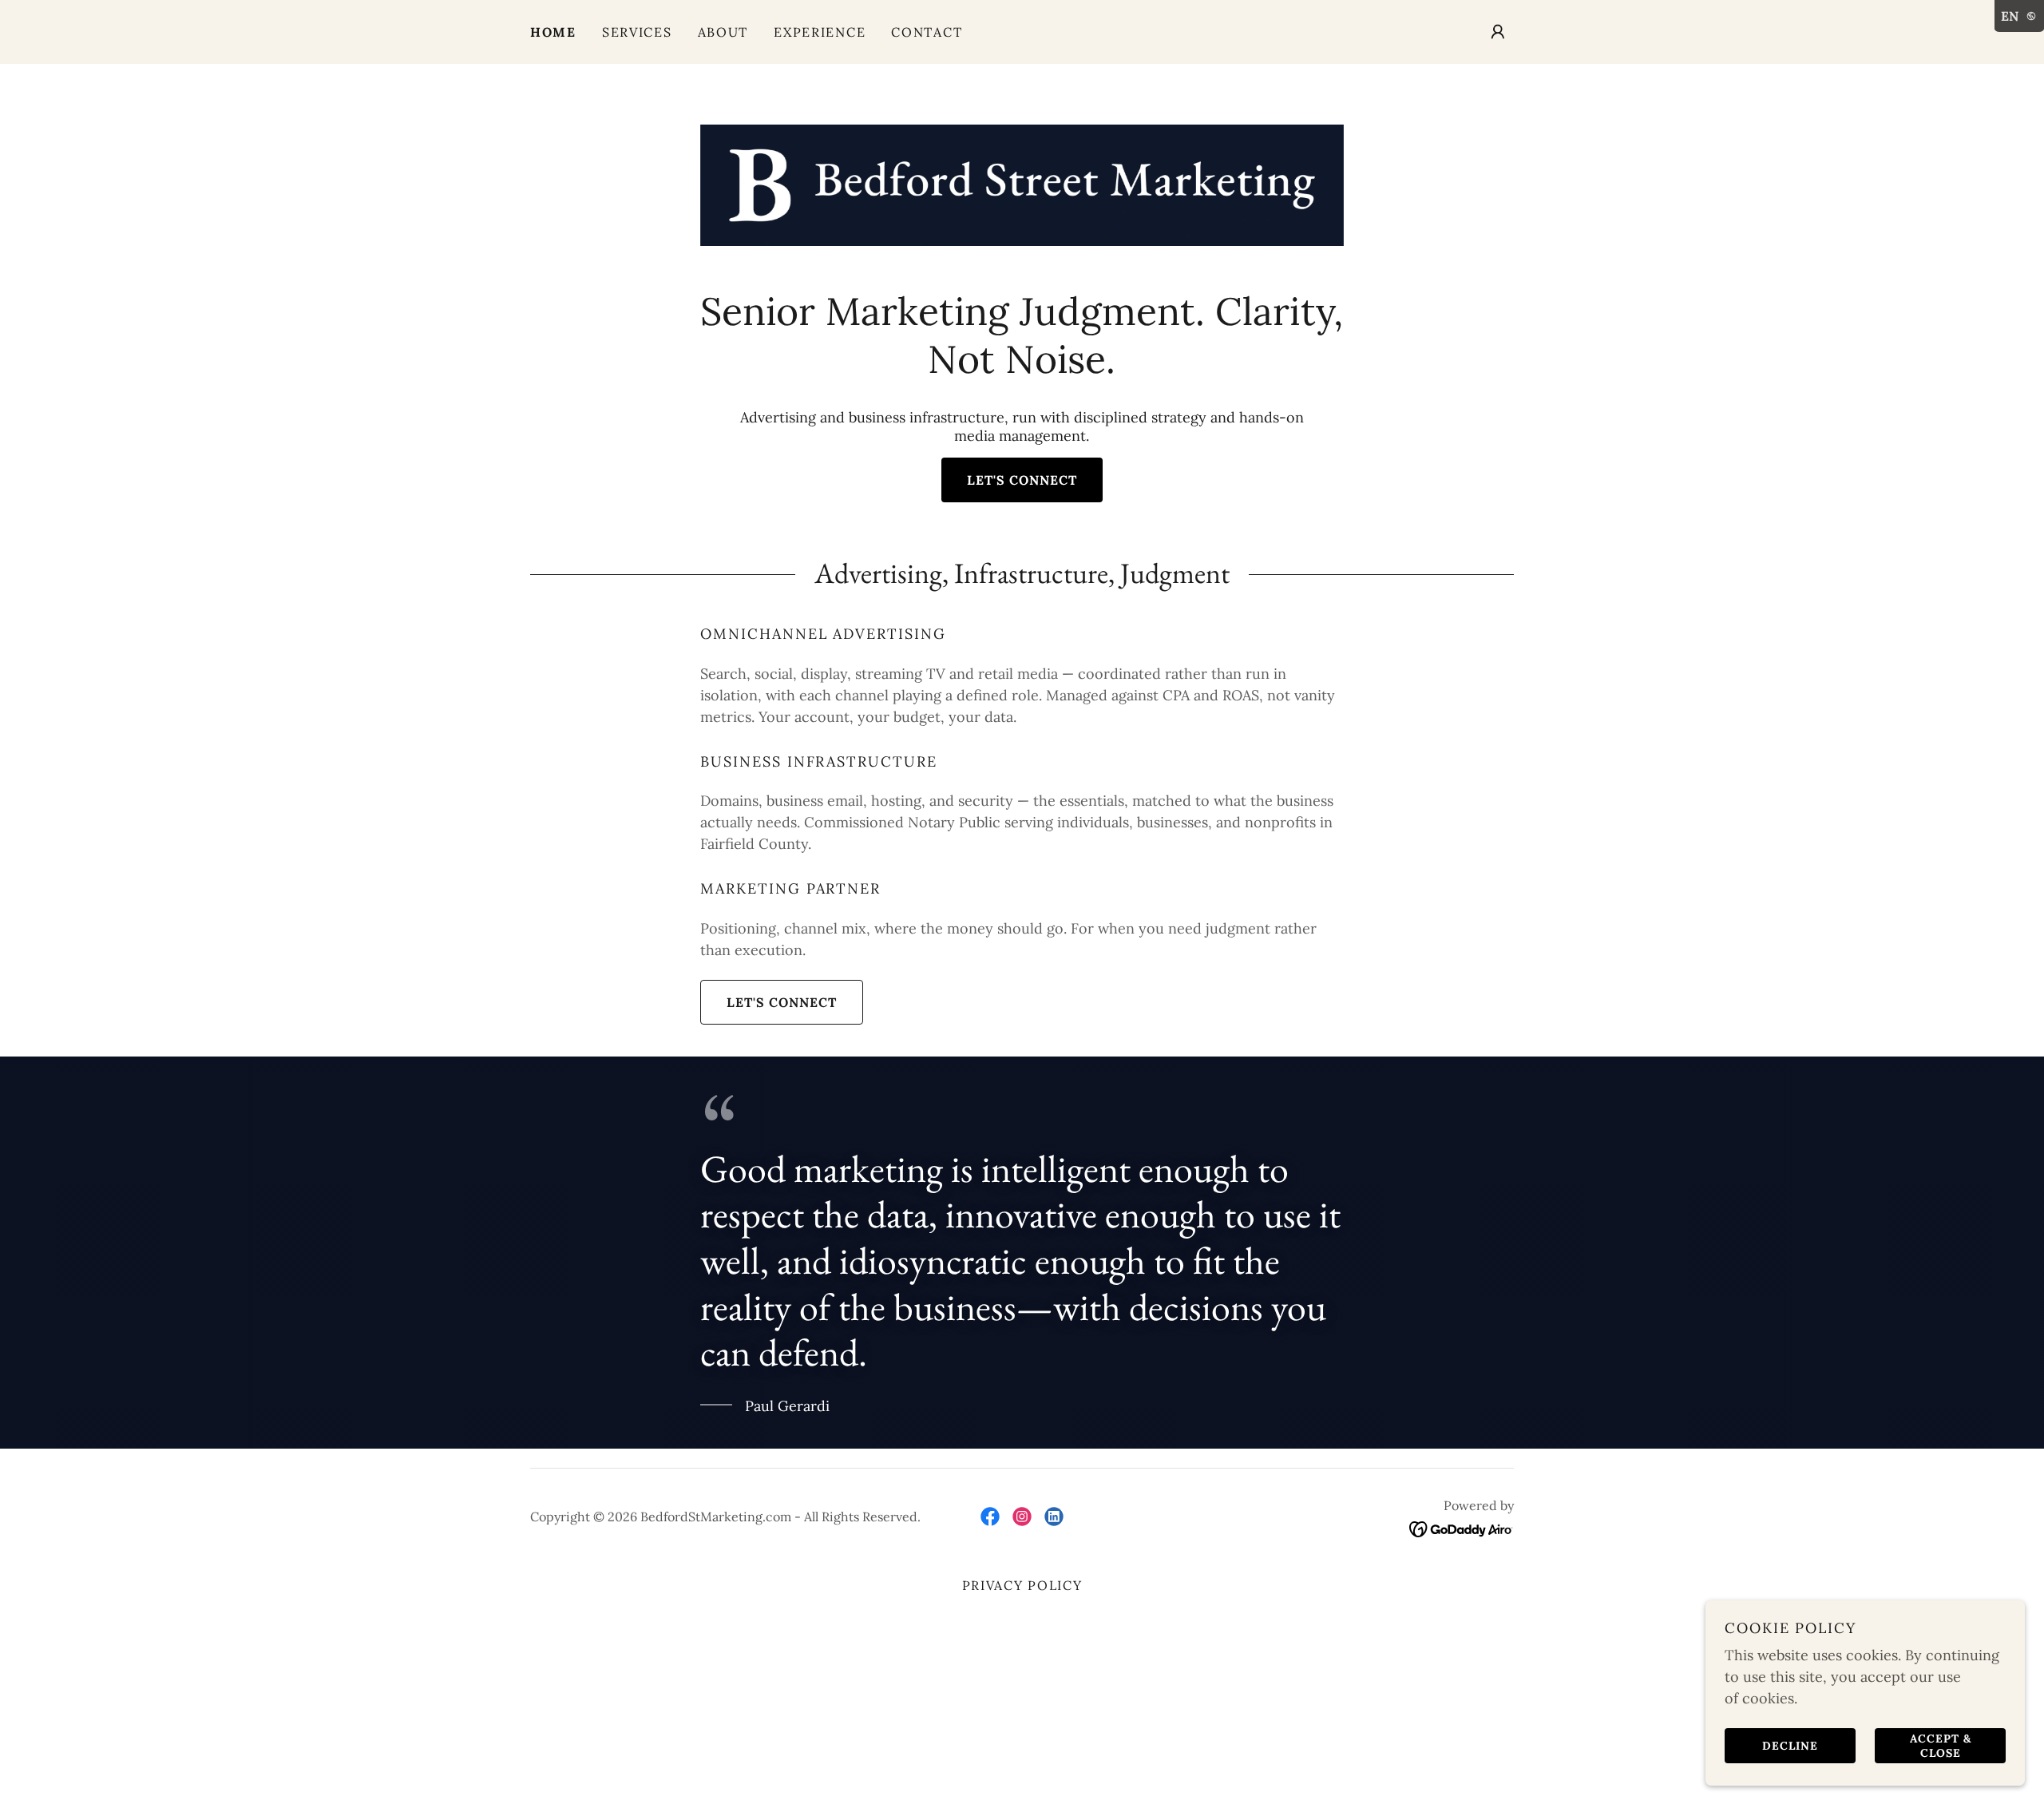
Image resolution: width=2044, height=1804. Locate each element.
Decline (1790, 1745)
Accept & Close (1941, 1745)
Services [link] (637, 32)
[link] (1022, 184)
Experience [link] (820, 32)
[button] (1498, 32)
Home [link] (553, 32)
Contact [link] (927, 32)
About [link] (723, 32)
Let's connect (782, 1002)
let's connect (1022, 480)
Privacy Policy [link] (1022, 1585)
